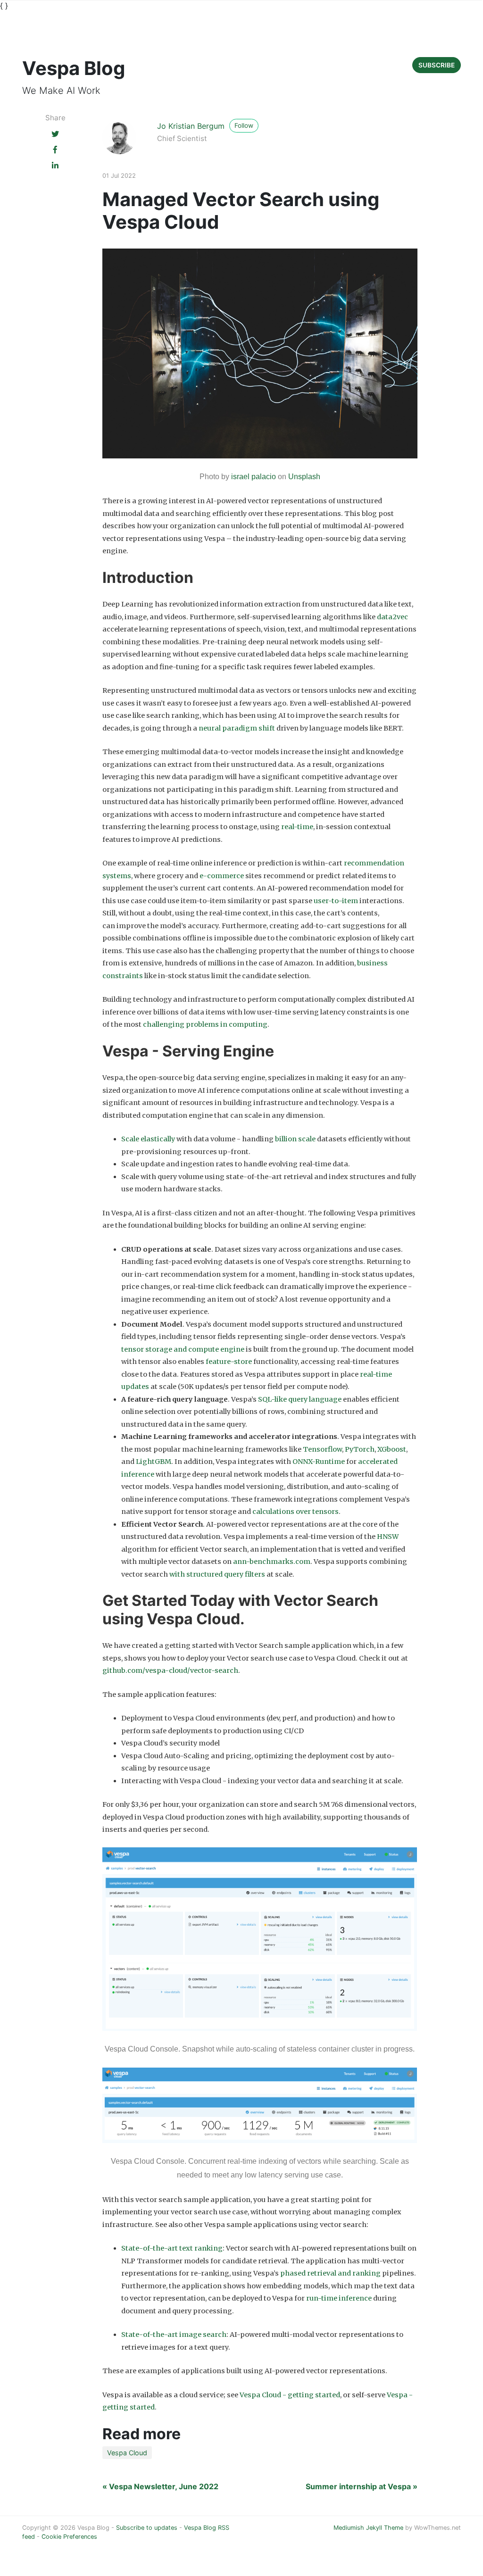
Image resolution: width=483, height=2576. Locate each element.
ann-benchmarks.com (272, 1562)
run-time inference (339, 2298)
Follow (244, 125)
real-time (297, 827)
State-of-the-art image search (174, 2335)
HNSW (388, 1537)
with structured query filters (217, 1574)
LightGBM (154, 1462)
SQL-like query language (300, 1399)
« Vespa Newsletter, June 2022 (160, 2486)
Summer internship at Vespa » (362, 2486)
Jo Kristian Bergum (191, 126)
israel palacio (254, 477)
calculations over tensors (296, 1512)
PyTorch (360, 1449)
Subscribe (437, 65)
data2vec (392, 617)
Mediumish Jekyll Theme (368, 2528)
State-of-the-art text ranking (172, 2248)
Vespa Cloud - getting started (290, 2395)
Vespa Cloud (127, 2453)
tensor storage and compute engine (183, 1349)
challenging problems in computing (205, 1024)
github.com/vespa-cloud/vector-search (170, 1670)
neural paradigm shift (237, 728)
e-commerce (222, 876)
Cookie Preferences (69, 2537)
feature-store (229, 1362)
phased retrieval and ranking (330, 2273)
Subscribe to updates (147, 2528)
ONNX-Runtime (319, 1462)
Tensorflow (322, 1449)
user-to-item (336, 901)
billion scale (295, 1139)
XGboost (392, 1449)
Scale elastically (148, 1139)
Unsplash (304, 477)
